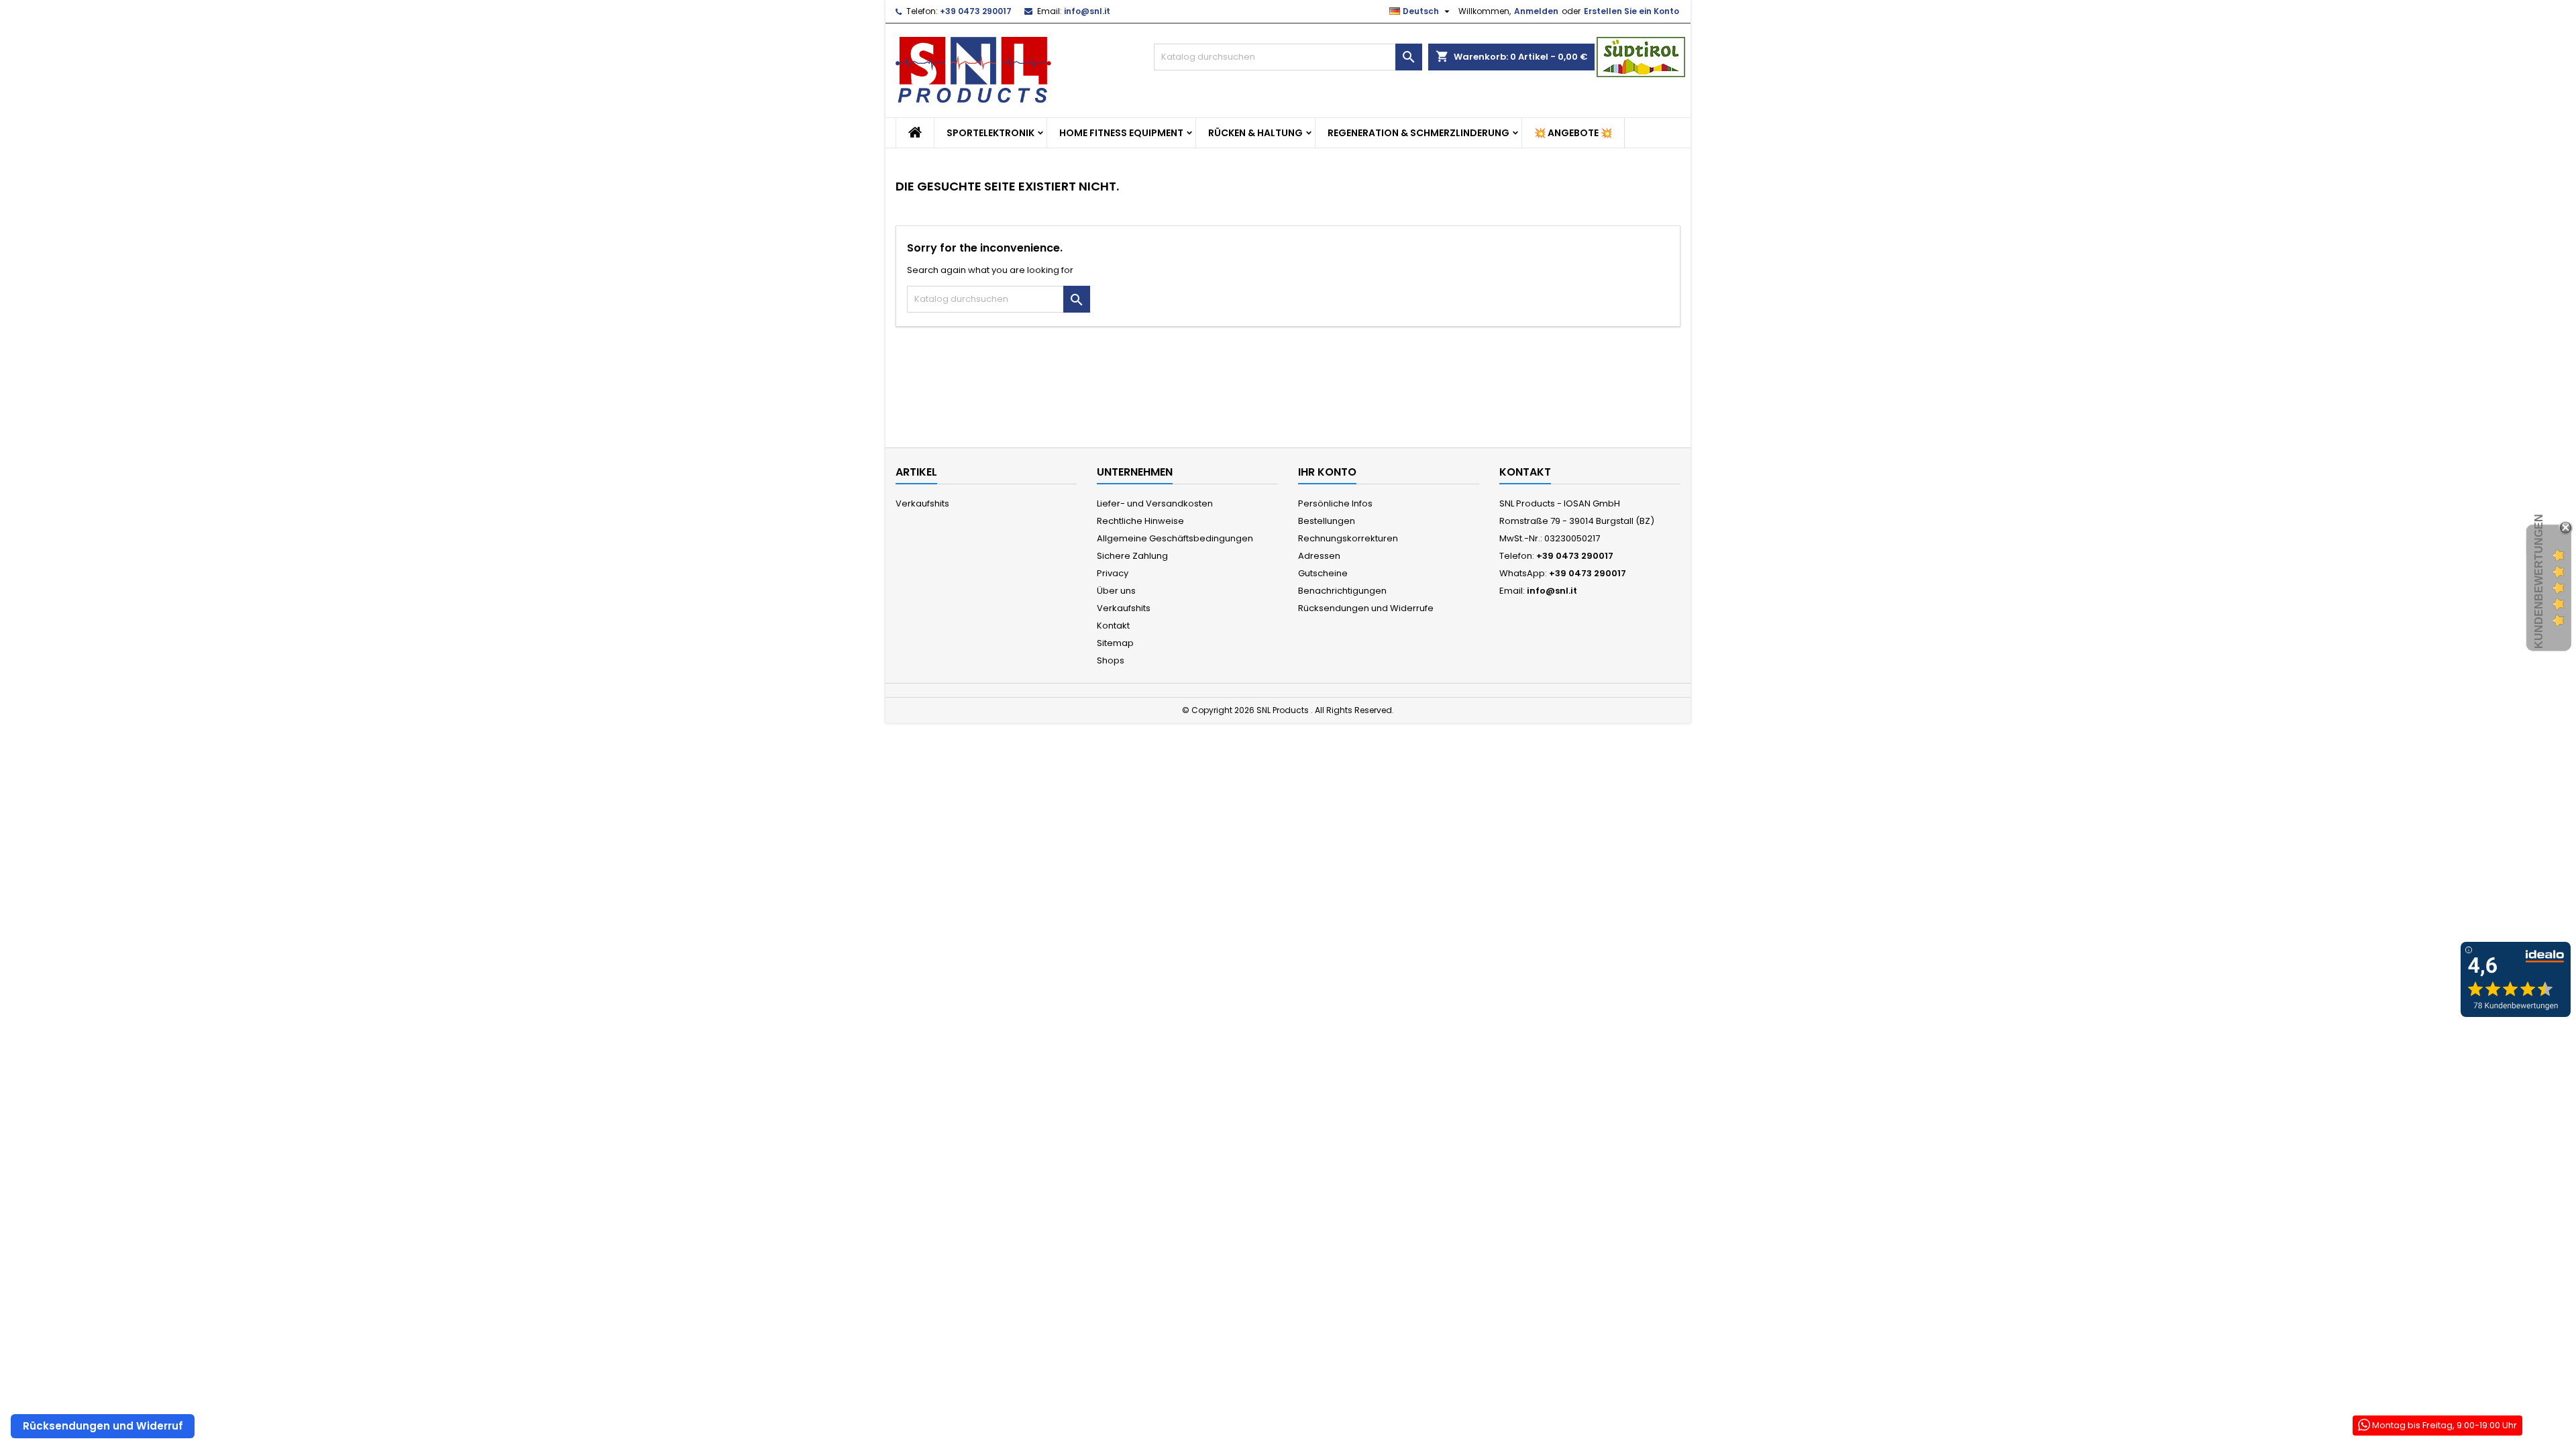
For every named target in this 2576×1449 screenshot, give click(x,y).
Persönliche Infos (1335, 503)
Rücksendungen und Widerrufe (1366, 608)
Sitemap (1115, 643)
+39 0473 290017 (976, 11)
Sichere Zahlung (1132, 556)
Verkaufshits (922, 503)
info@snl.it (1087, 11)
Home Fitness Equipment (1121, 133)
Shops (1111, 660)
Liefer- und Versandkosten (1155, 503)
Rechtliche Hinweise (1140, 521)
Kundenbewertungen (2539, 581)
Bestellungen (1327, 521)
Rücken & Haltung (1255, 133)
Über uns (1116, 591)
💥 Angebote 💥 (1573, 133)
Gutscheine (1323, 573)
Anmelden (1536, 11)
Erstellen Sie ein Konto (1631, 11)
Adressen (1319, 556)
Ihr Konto (1327, 472)
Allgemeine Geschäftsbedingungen (1175, 538)
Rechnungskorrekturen (1348, 538)
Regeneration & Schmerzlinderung (1418, 133)
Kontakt (1113, 626)
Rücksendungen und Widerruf (103, 1426)
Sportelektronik (990, 133)
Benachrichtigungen (1342, 591)
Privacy (1113, 573)
